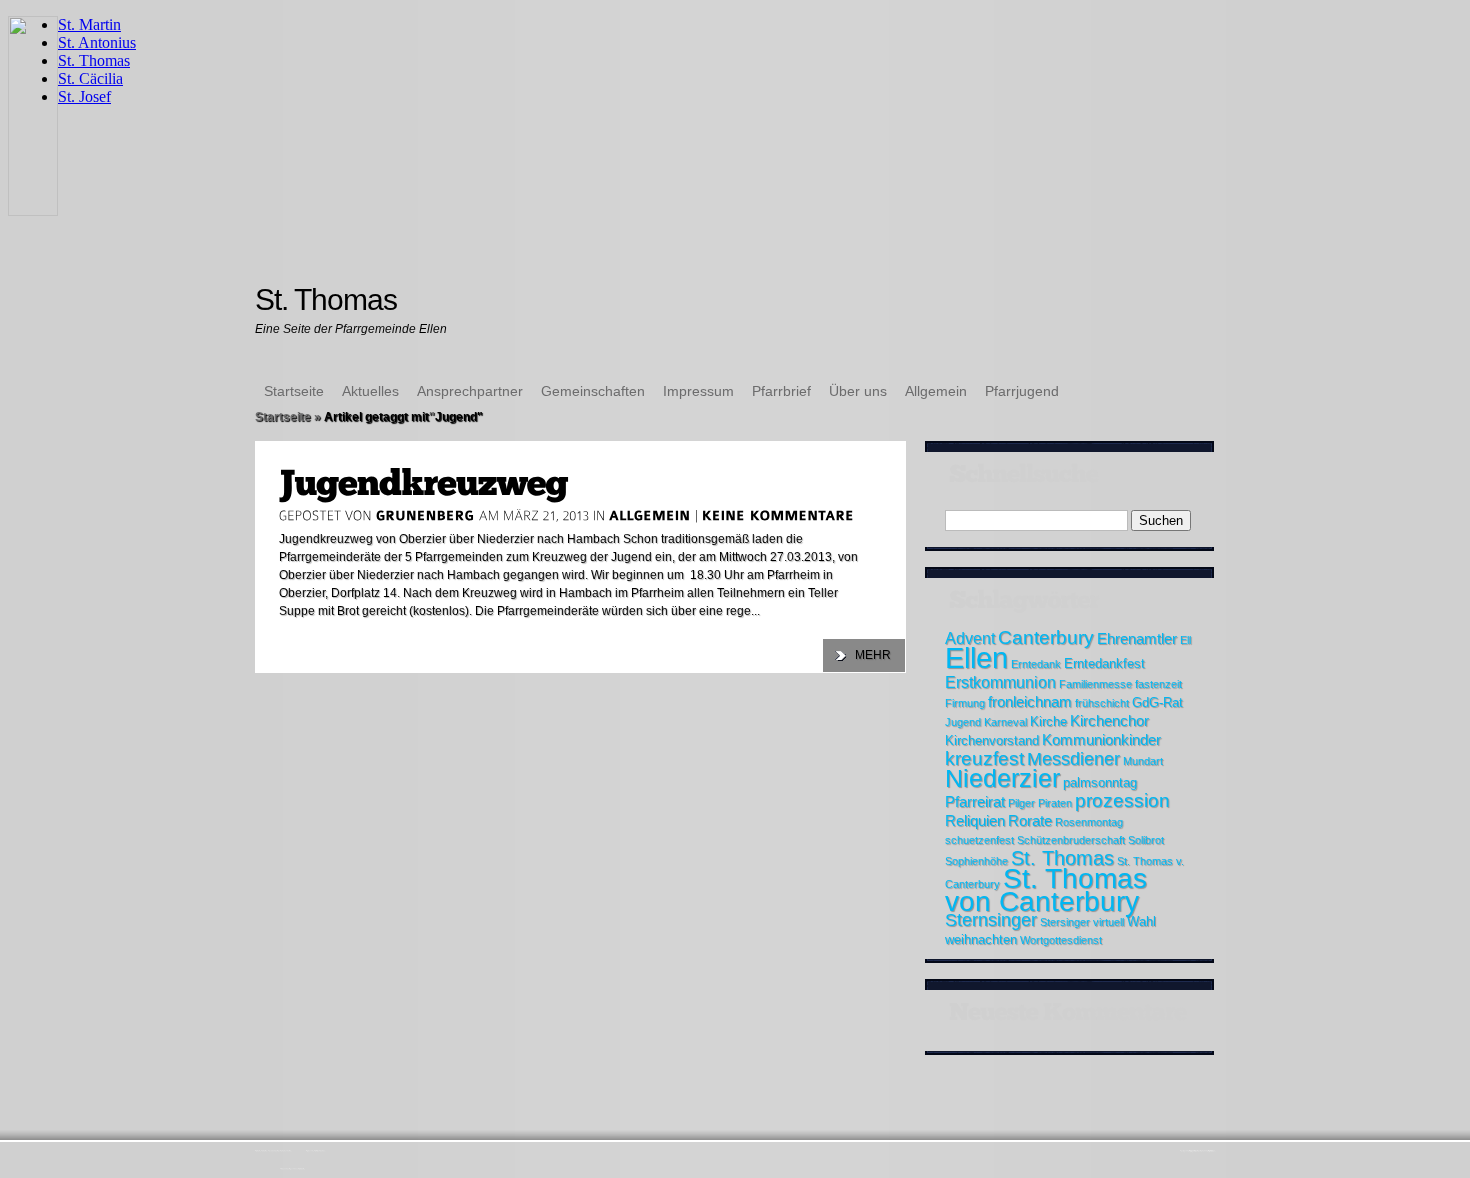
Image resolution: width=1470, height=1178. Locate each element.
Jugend (963, 722)
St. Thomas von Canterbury (1046, 890)
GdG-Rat (1157, 702)
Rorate (1030, 820)
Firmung (965, 703)
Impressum (698, 391)
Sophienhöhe (976, 861)
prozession (1122, 800)
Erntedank (1036, 664)
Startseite (294, 391)
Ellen (976, 657)
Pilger (1021, 803)
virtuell (1108, 922)
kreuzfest (984, 758)
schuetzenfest (979, 840)
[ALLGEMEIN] (650, 515)
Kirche (1048, 721)
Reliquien (975, 820)
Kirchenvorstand (992, 740)
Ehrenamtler (1137, 638)
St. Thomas (1062, 858)
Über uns (858, 391)
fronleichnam (1030, 701)
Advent (970, 638)
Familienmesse (1095, 684)
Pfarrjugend (1022, 391)
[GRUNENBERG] (425, 515)
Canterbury (1046, 637)
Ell (1185, 640)
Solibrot (1146, 840)
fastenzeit (1158, 684)
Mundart (1143, 761)
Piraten (1055, 803)
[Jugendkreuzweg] (423, 483)
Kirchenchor (1109, 720)
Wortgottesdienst (1061, 940)
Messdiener (1073, 759)
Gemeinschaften (593, 391)
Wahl (1141, 921)
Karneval (1005, 722)
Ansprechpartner (470, 391)
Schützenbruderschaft (1071, 840)
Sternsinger (991, 920)
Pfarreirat (975, 801)
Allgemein (936, 391)
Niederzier (1002, 778)
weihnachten (981, 939)
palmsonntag (1100, 782)
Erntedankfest (1104, 663)
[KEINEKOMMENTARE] (778, 515)
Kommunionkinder (1101, 739)
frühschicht (1102, 703)
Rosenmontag (1089, 822)
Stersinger (1065, 922)
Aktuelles (370, 391)
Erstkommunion (1000, 682)
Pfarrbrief (781, 391)
